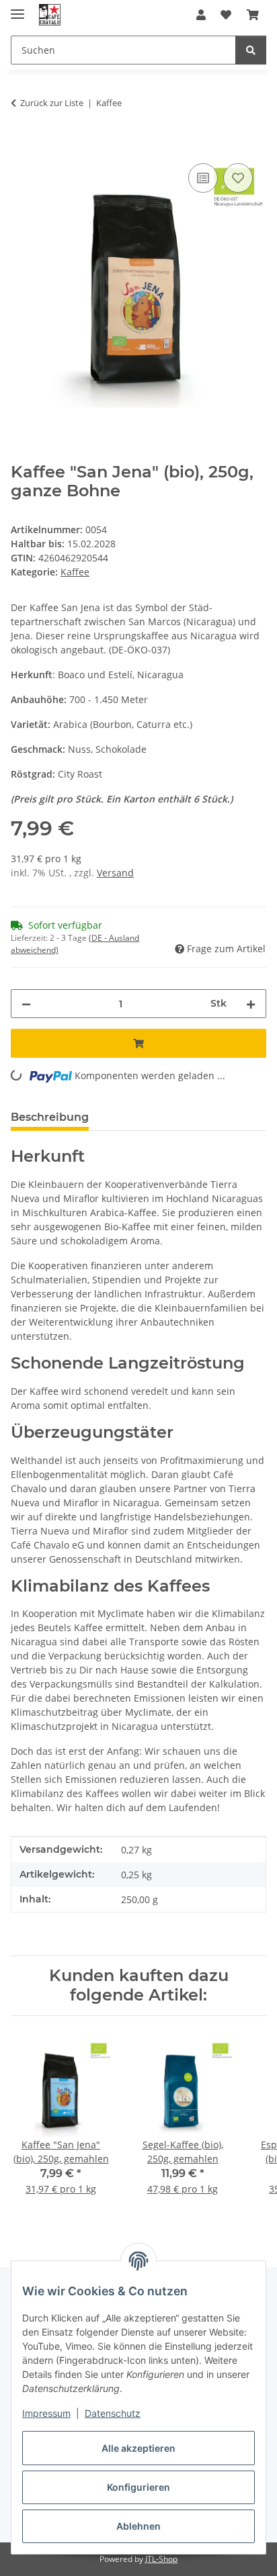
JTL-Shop (161, 2559)
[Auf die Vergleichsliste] (203, 178)
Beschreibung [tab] (50, 1117)
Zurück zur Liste (52, 103)
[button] (201, 15)
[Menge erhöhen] (251, 1004)
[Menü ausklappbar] (17, 8)
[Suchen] (251, 50)
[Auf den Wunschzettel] (238, 178)
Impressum (46, 2413)
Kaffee (75, 572)
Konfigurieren (138, 2487)
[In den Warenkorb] (22, 145)
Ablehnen (138, 2526)
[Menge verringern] (26, 1004)
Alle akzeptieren (138, 2448)
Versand (115, 873)
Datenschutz (113, 2413)
